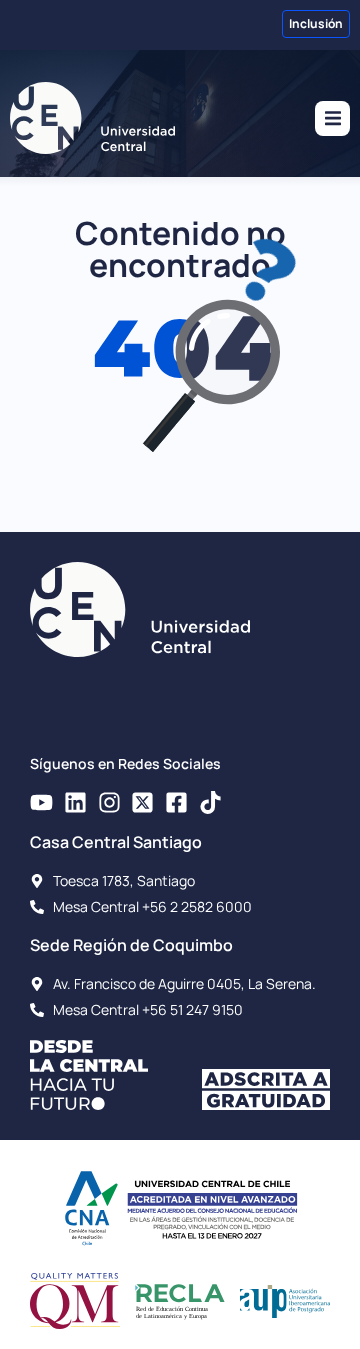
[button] (332, 118)
